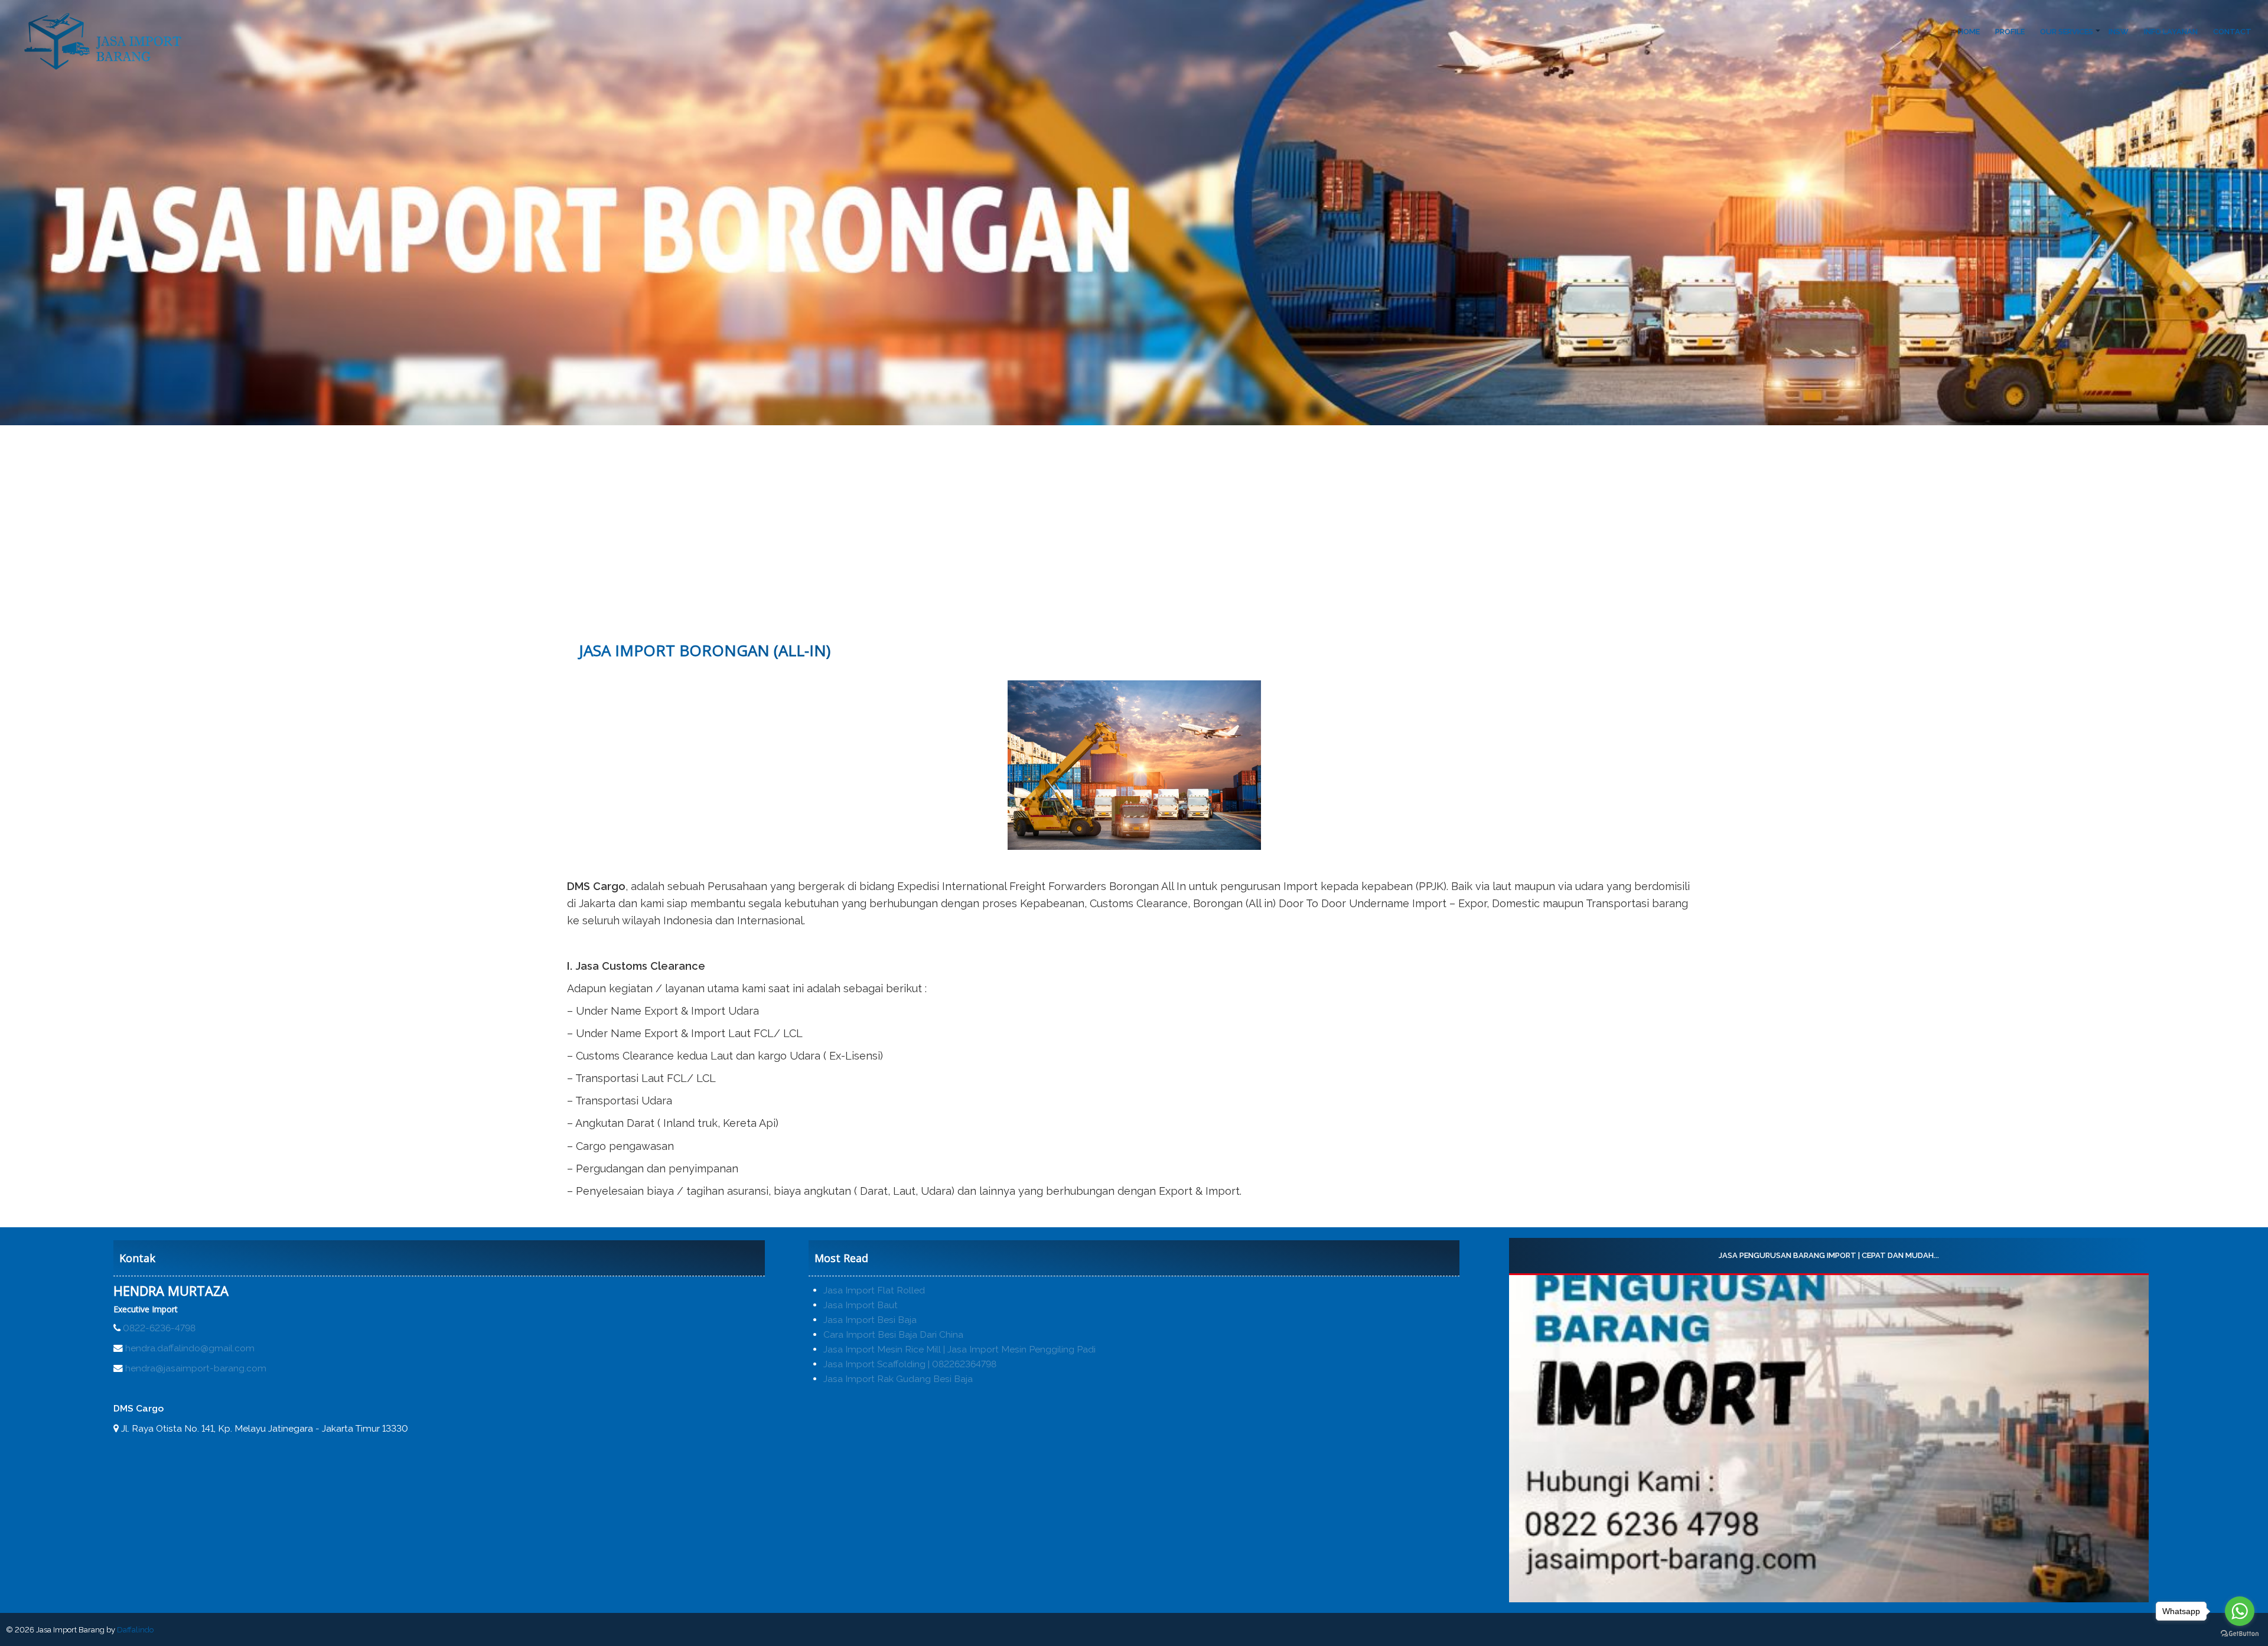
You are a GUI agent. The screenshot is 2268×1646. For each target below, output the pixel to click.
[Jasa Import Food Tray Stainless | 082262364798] (1829, 1439)
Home (1969, 32)
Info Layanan (2171, 32)
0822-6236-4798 (159, 1328)
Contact (2232, 32)
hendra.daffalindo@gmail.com (190, 1348)
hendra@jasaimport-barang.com (196, 1368)
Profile (2010, 32)
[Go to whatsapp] (2240, 1611)
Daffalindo (135, 1630)
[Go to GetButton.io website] (2240, 1634)
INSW (2119, 32)
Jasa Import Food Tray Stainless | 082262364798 (1829, 1255)
